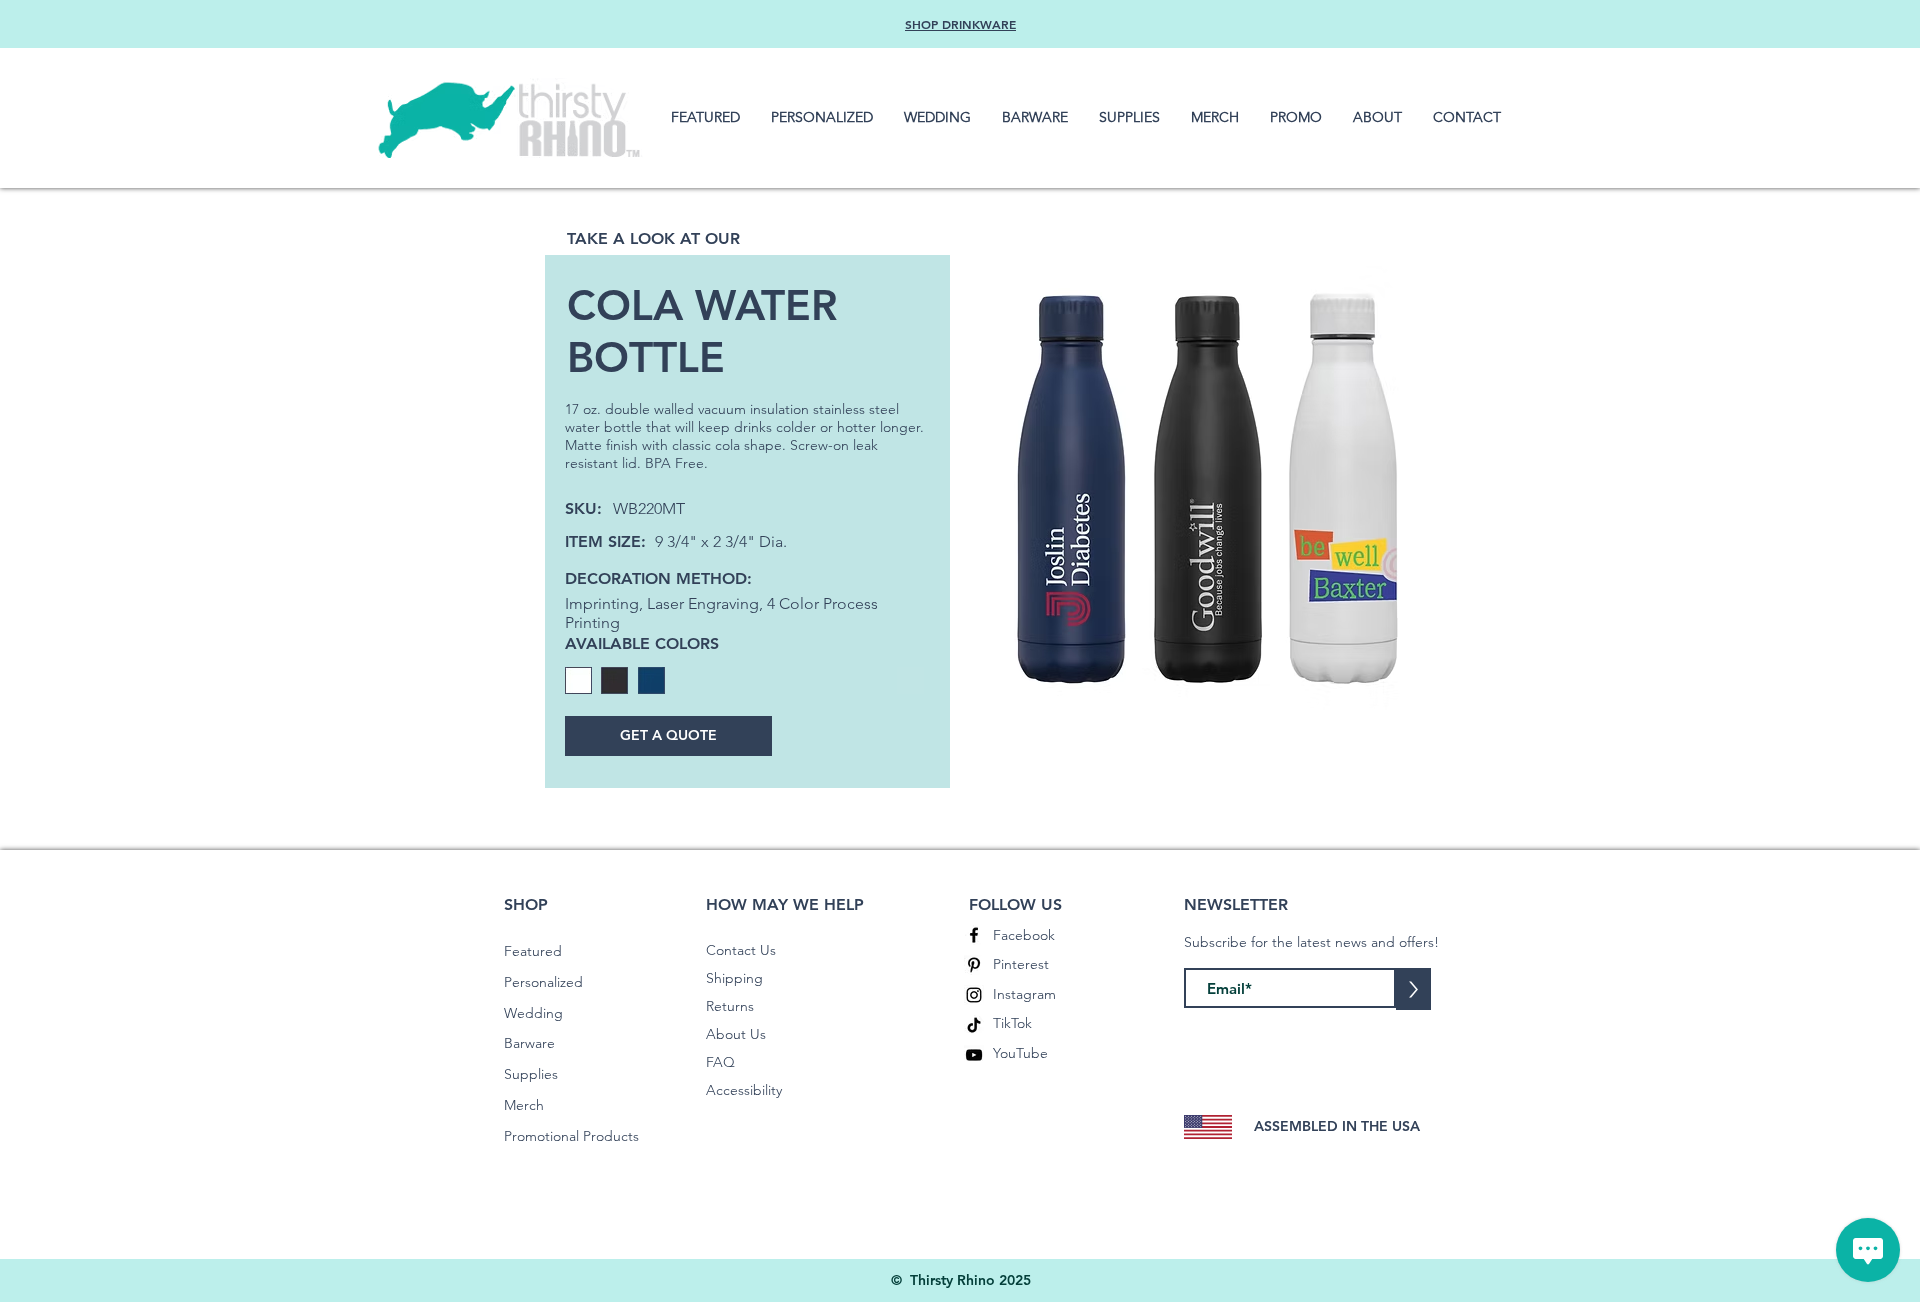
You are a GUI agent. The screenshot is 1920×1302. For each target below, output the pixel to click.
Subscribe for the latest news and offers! (1311, 942)
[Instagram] (974, 995)
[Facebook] (974, 935)
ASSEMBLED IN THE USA (1337, 1126)
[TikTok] (974, 1025)
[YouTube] (974, 1055)
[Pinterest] (974, 965)
